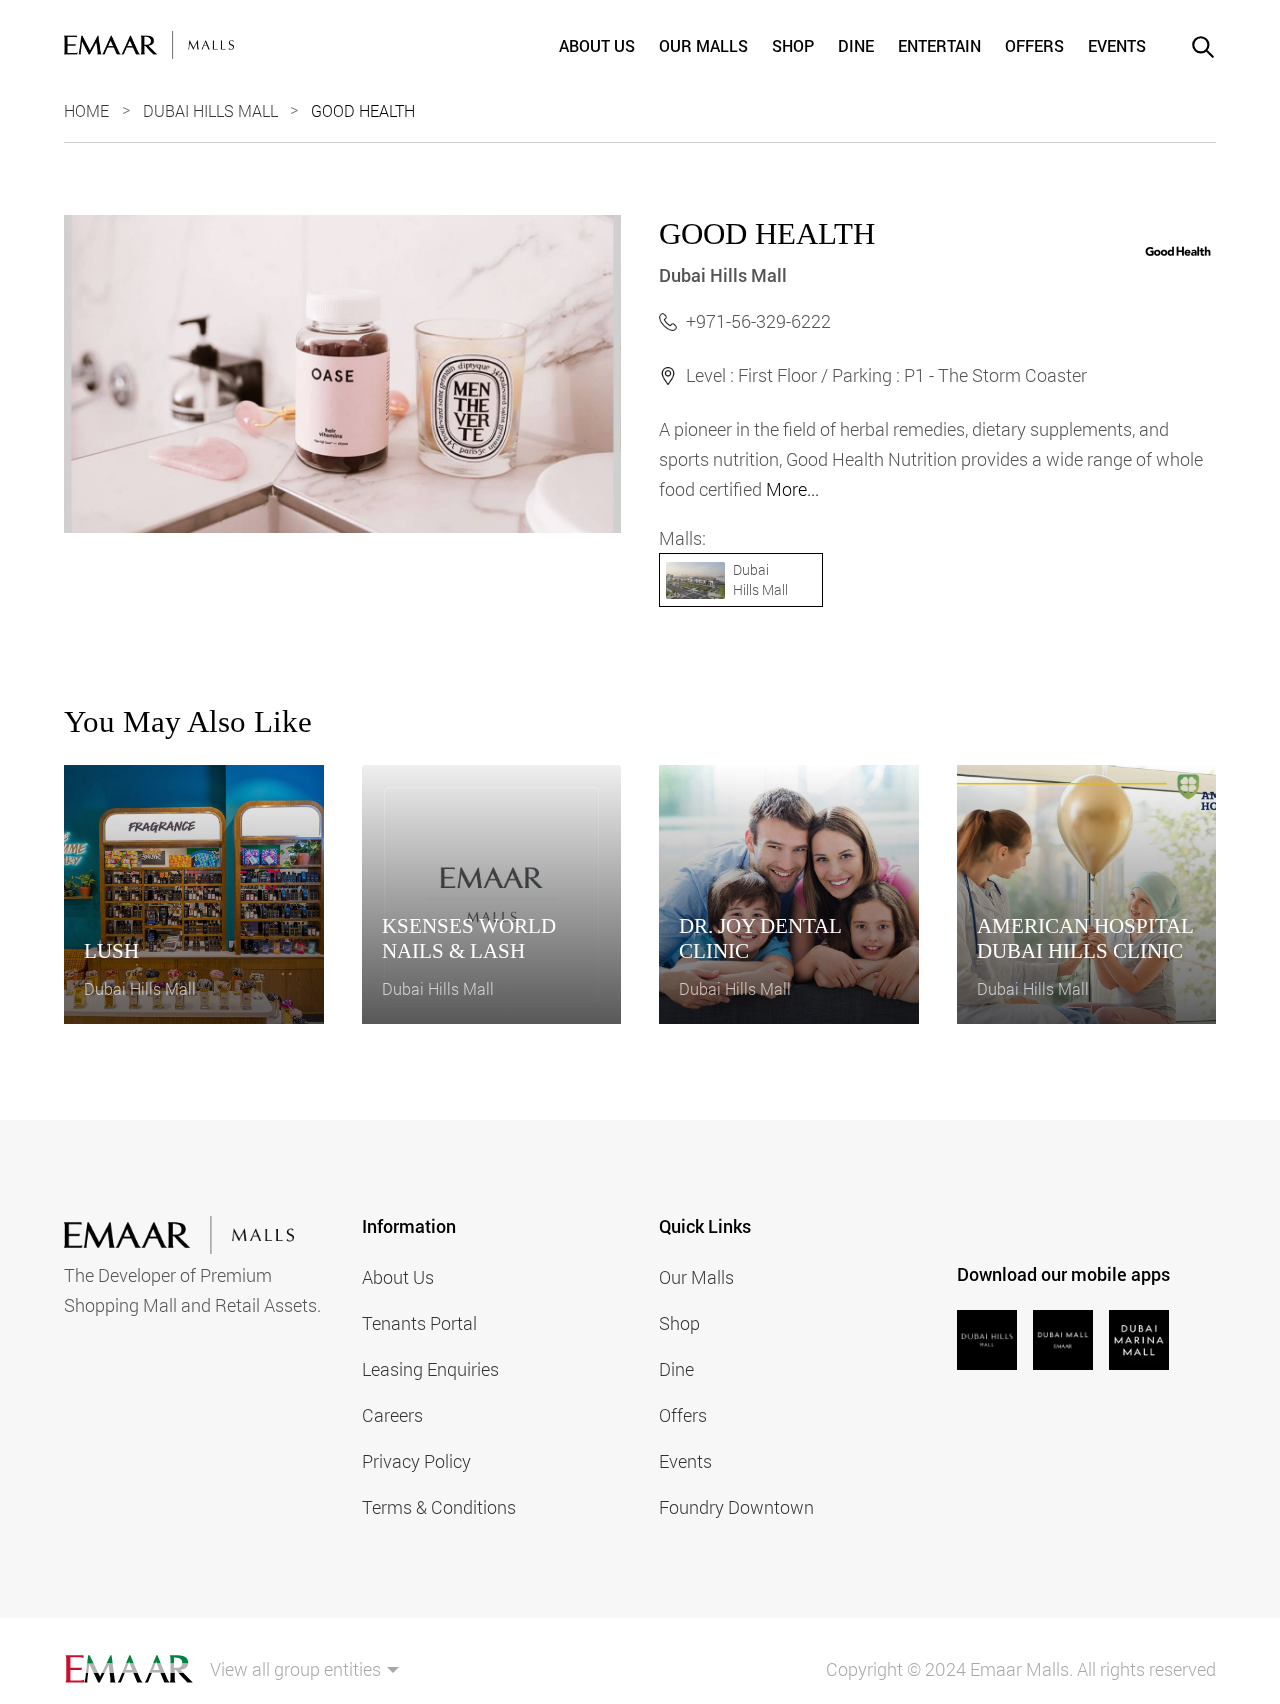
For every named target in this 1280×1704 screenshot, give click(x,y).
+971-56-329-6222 (758, 321)
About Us (597, 45)
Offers (1034, 45)
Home (86, 110)
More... (792, 489)
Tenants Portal (419, 1323)
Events (1117, 45)
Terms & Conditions (439, 1507)
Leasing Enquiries (430, 1369)
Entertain (939, 45)
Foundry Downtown (736, 1507)
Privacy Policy (416, 1461)
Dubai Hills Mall (210, 110)
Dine (856, 45)
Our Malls (703, 45)
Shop (793, 45)
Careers (392, 1415)
